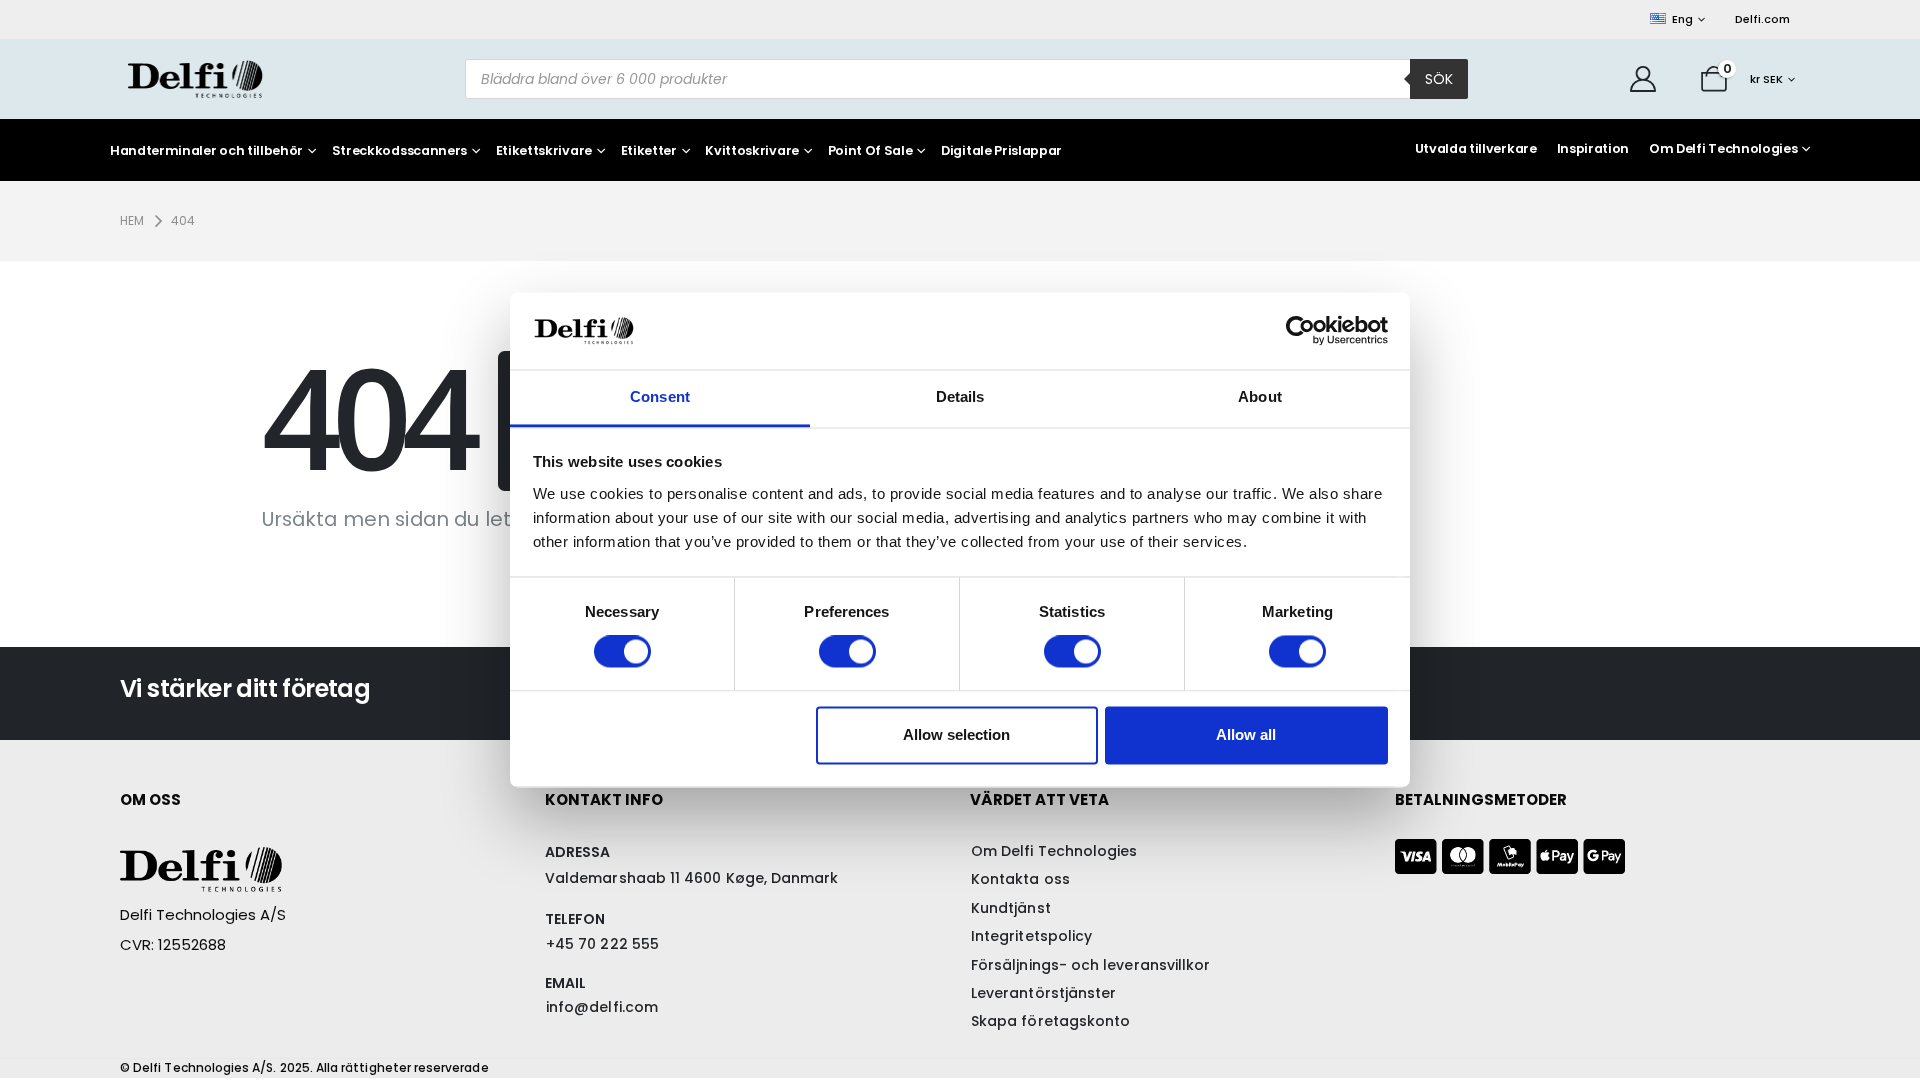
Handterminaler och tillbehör (206, 151)
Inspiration (1593, 148)
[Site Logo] (195, 79)
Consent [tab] (660, 396)
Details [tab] (960, 396)
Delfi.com (1762, 19)
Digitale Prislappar (1001, 151)
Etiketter (649, 151)
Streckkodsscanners (399, 151)
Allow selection (956, 734)
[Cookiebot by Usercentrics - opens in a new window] (1300, 331)
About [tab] (1260, 396)
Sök (1439, 79)
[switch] (847, 652)
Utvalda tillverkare (1476, 148)
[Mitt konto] (1643, 79)
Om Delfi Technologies (1723, 148)
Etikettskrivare (544, 151)
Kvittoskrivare (752, 151)
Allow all (1246, 734)
